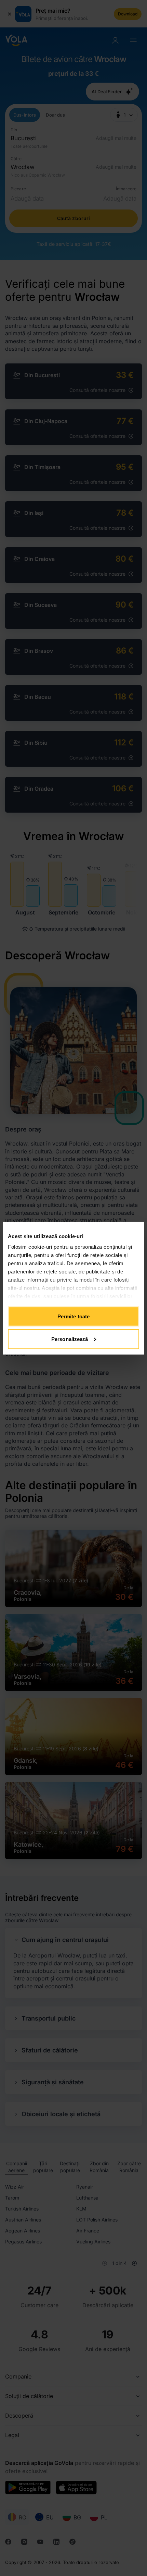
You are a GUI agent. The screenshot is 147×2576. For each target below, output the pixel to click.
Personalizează (70, 1339)
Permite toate (73, 1316)
